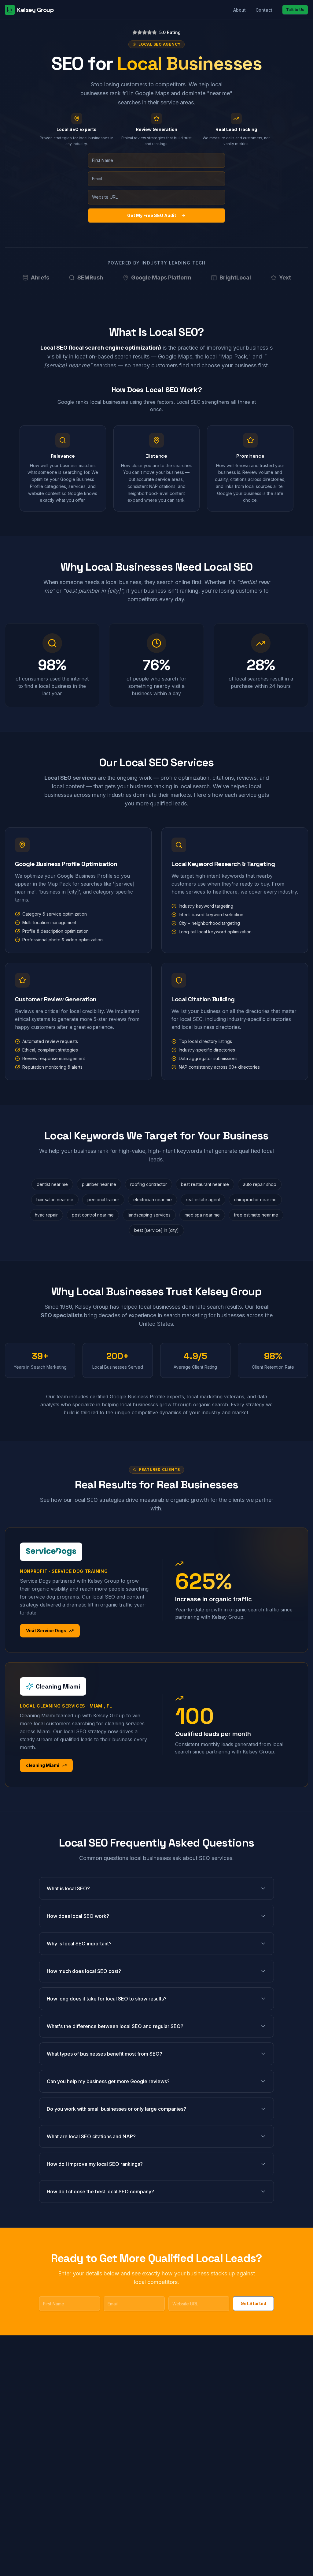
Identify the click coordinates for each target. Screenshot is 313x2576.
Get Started (253, 2303)
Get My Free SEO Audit (152, 215)
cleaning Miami (43, 1765)
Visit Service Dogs (46, 1631)
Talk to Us (295, 10)
